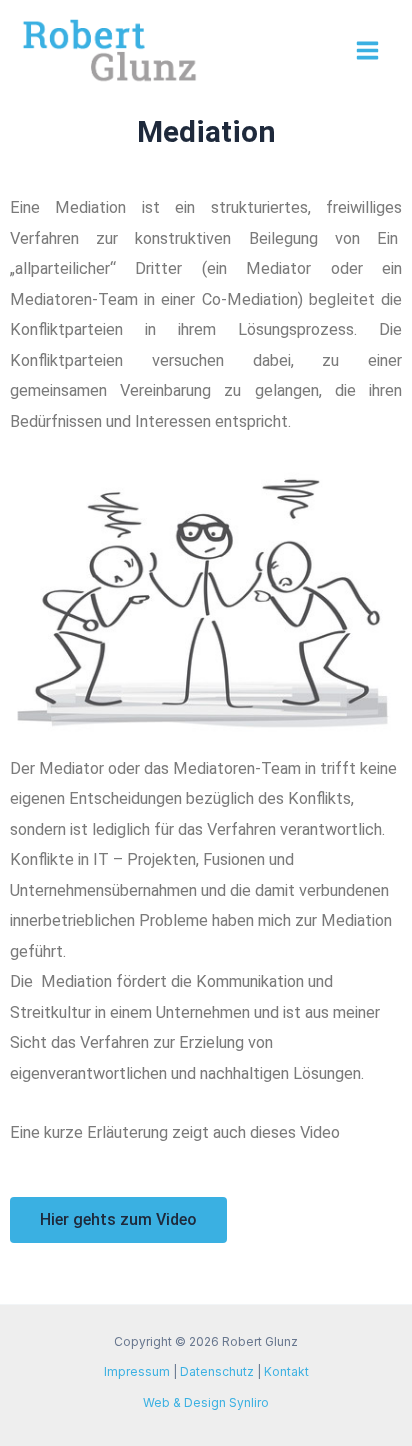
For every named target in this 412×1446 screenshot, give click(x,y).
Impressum (137, 1371)
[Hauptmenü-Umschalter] (367, 51)
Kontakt (286, 1371)
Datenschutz (217, 1371)
